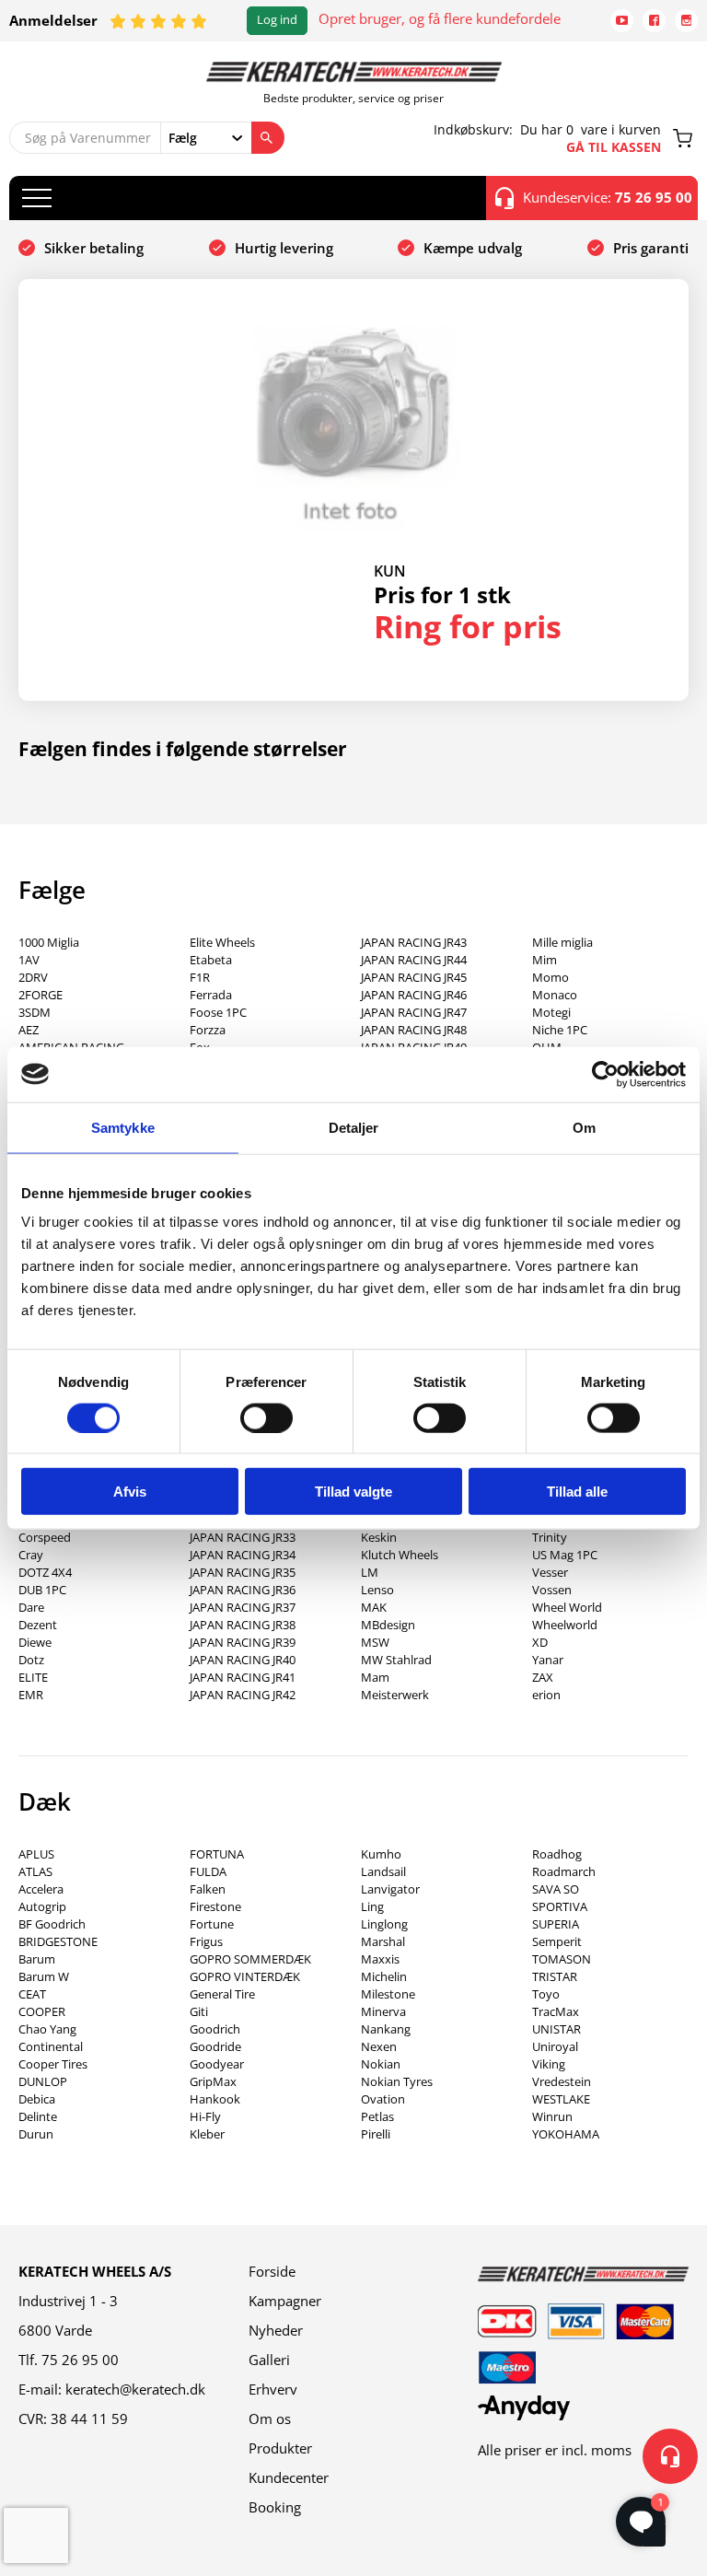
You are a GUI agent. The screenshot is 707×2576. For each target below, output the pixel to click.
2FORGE (41, 995)
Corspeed (45, 1537)
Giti (199, 2011)
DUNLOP (43, 2081)
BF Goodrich (52, 1924)
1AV (29, 960)
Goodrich (215, 2029)
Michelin (384, 1976)
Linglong (384, 1924)
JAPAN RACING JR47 (414, 1012)
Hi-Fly (205, 2116)
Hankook (215, 2099)
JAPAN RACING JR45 (414, 977)
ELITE (33, 1677)
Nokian (381, 2064)
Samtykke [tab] (123, 1127)
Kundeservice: (608, 197)
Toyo (546, 1994)
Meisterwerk (395, 1695)
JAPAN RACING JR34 (243, 1555)
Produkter (280, 2448)
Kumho (381, 1854)
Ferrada (211, 995)
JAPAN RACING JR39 (243, 1642)
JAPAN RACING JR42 (243, 1695)
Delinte (38, 2116)
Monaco (555, 995)
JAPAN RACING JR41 (243, 1677)
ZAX (543, 1677)
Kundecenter (289, 2477)
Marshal (383, 1941)
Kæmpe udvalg (473, 248)
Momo (551, 977)
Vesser (550, 1572)
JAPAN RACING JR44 (414, 960)
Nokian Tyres (397, 2081)
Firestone (215, 1906)
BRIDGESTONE (58, 1941)
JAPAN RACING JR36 (243, 1590)
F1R (200, 977)
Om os (270, 2419)
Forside (272, 2271)
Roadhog (557, 1854)
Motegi (551, 1012)
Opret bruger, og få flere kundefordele (440, 18)
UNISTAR (556, 2029)
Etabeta (211, 960)
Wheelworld (565, 1625)
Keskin (379, 1537)
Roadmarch (564, 1871)
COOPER (42, 2011)
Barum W (44, 1976)
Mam (375, 1677)
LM (370, 1572)
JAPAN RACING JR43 (414, 942)
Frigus (206, 1941)
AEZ (29, 1030)
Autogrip (42, 1906)
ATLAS (35, 1871)
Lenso (377, 1590)
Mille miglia (562, 942)
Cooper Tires (53, 2064)
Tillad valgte (353, 1492)
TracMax (556, 2011)
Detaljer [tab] (354, 1127)
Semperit (557, 1941)
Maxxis (380, 1959)
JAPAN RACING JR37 (243, 1607)
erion (546, 1695)
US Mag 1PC (565, 1555)
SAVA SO (556, 1889)
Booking (275, 2507)
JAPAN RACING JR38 (243, 1625)
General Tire (222, 1994)
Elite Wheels (222, 942)
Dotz (31, 1660)
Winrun (552, 2116)
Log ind (277, 20)
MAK (374, 1607)
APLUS (36, 1854)
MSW (375, 1642)
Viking (549, 2064)
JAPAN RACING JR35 (243, 1572)
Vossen (552, 1590)
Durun (36, 2134)
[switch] (267, 1417)
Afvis (130, 1492)
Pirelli (376, 2134)
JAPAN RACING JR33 (243, 1537)
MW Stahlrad (396, 1660)
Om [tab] (584, 1127)
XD (540, 1642)
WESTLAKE (561, 2099)
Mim (545, 960)
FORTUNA (217, 1854)
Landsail (383, 1871)
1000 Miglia (49, 942)
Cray (31, 1555)
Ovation (383, 2099)
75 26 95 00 (80, 2360)
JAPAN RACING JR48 (414, 1030)
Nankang (386, 2029)
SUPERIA (556, 1924)
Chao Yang (47, 2029)
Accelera (41, 1889)
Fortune (212, 1924)
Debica (37, 2099)
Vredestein (562, 2081)
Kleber (207, 2134)
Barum (37, 1959)
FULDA (208, 1871)
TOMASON (562, 1959)
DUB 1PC (42, 1590)
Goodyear (217, 2064)
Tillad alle (577, 1492)
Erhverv (273, 2389)
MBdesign (388, 1625)
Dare (31, 1607)
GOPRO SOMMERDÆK (250, 1959)
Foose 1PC (218, 1012)
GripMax (213, 2081)
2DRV (33, 977)
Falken (208, 1889)
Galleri (269, 2360)
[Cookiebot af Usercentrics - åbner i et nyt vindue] (605, 1074)
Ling (372, 1906)
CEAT (32, 1994)
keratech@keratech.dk (135, 2389)
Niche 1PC (560, 1030)
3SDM (35, 1012)
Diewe (35, 1642)
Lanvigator (390, 1889)
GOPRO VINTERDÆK (245, 1976)
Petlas (377, 2116)
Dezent (38, 1625)
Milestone (388, 1994)
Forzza (208, 1030)
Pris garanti (651, 248)
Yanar (548, 1660)
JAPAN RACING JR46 (414, 995)
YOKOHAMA (566, 2134)
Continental (51, 2046)
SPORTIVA (560, 1906)
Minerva (383, 2011)
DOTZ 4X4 (45, 1572)
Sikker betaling (94, 248)
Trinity (550, 1537)
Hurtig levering (284, 248)
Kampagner (285, 2301)
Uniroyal (555, 2046)
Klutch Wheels (400, 1555)
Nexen (379, 2046)
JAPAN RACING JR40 (243, 1660)
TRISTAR (555, 1976)
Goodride (215, 2046)
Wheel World (567, 1607)
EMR (31, 1695)
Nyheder (276, 2330)
